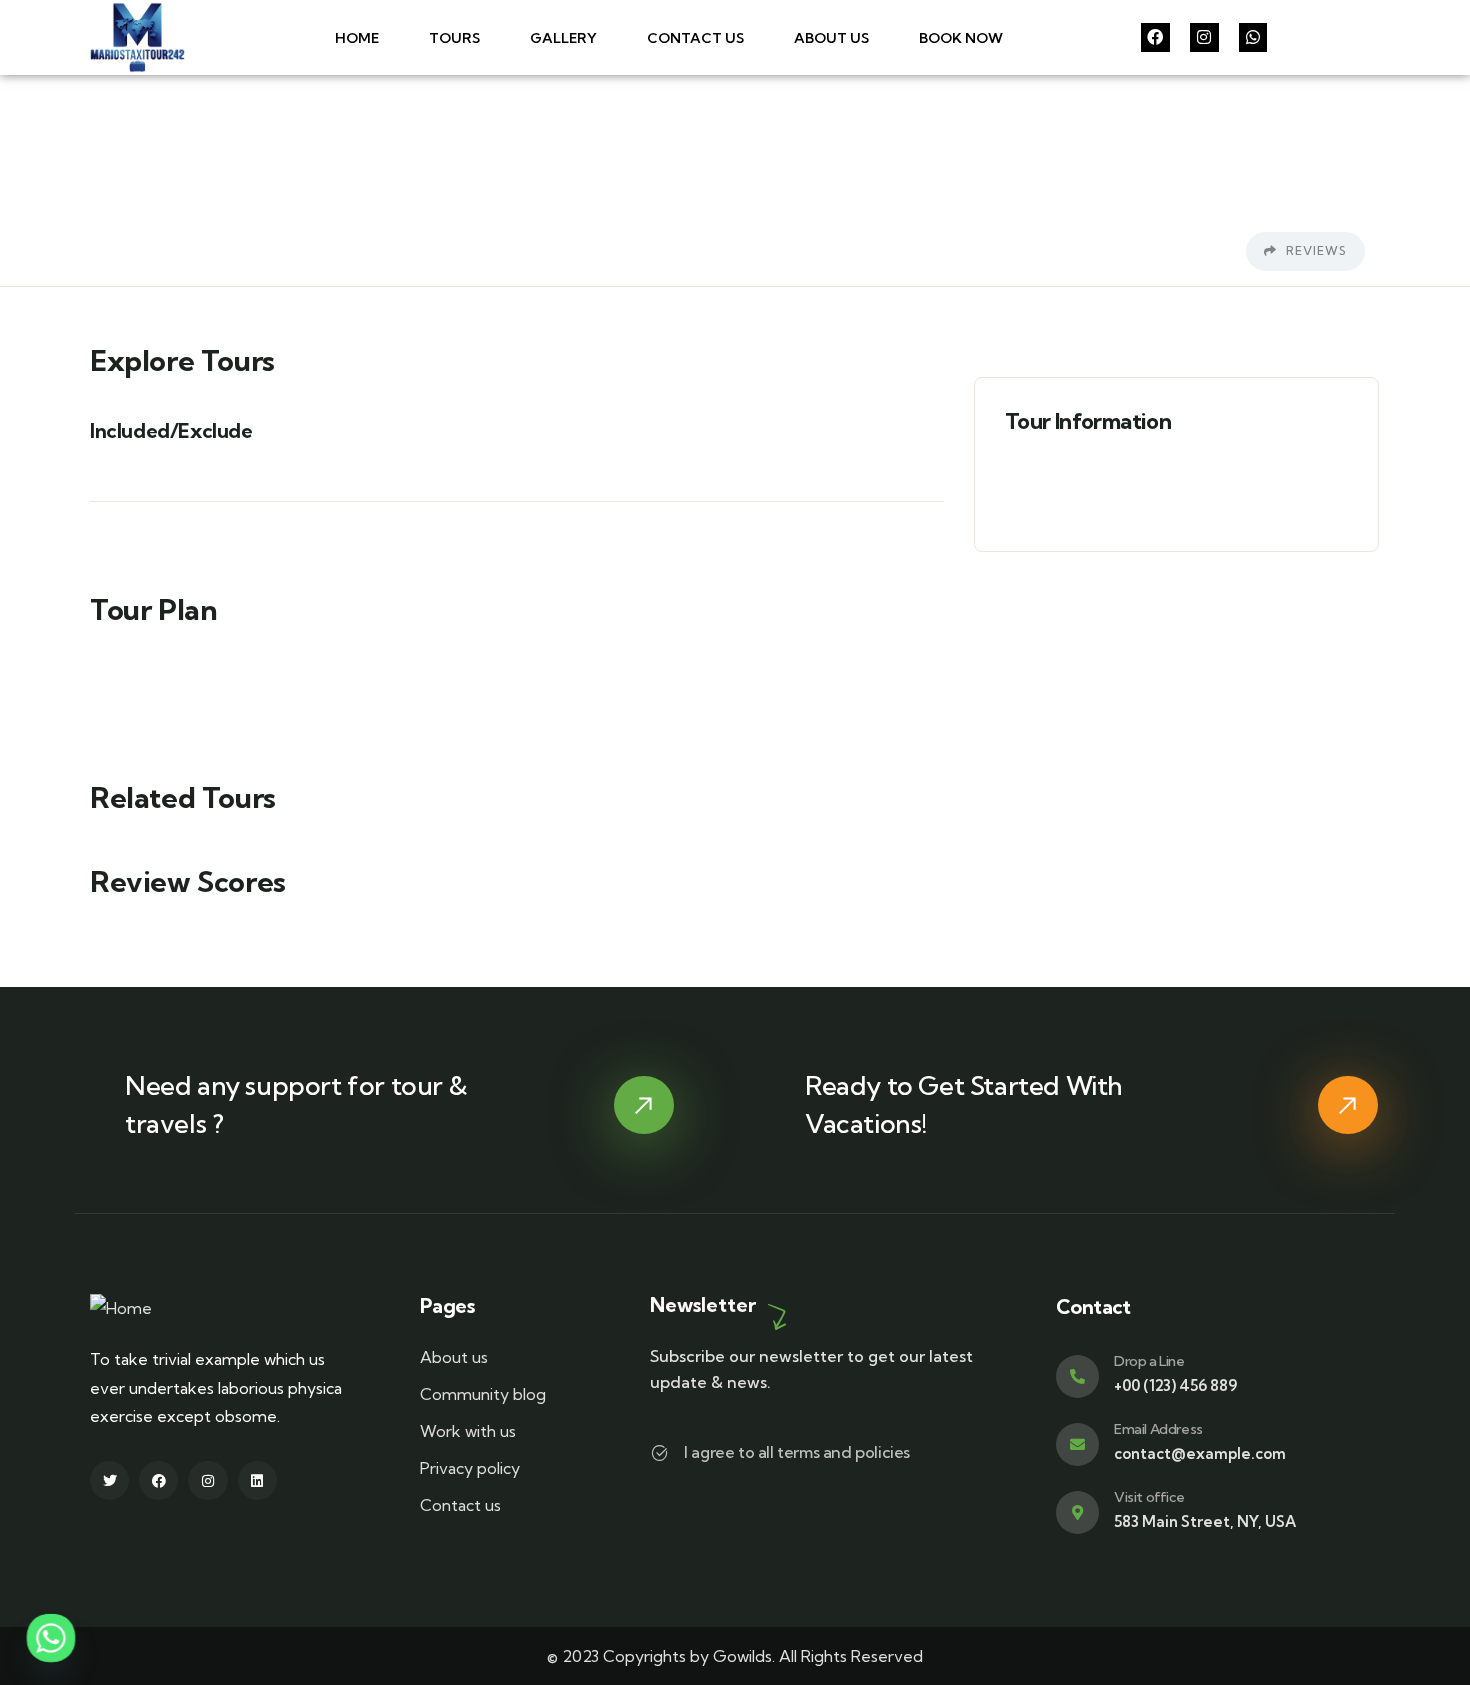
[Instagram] (1204, 37)
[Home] (137, 37)
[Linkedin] (257, 1480)
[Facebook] (1155, 37)
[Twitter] (109, 1480)
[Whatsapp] (1253, 37)
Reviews (1314, 250)
